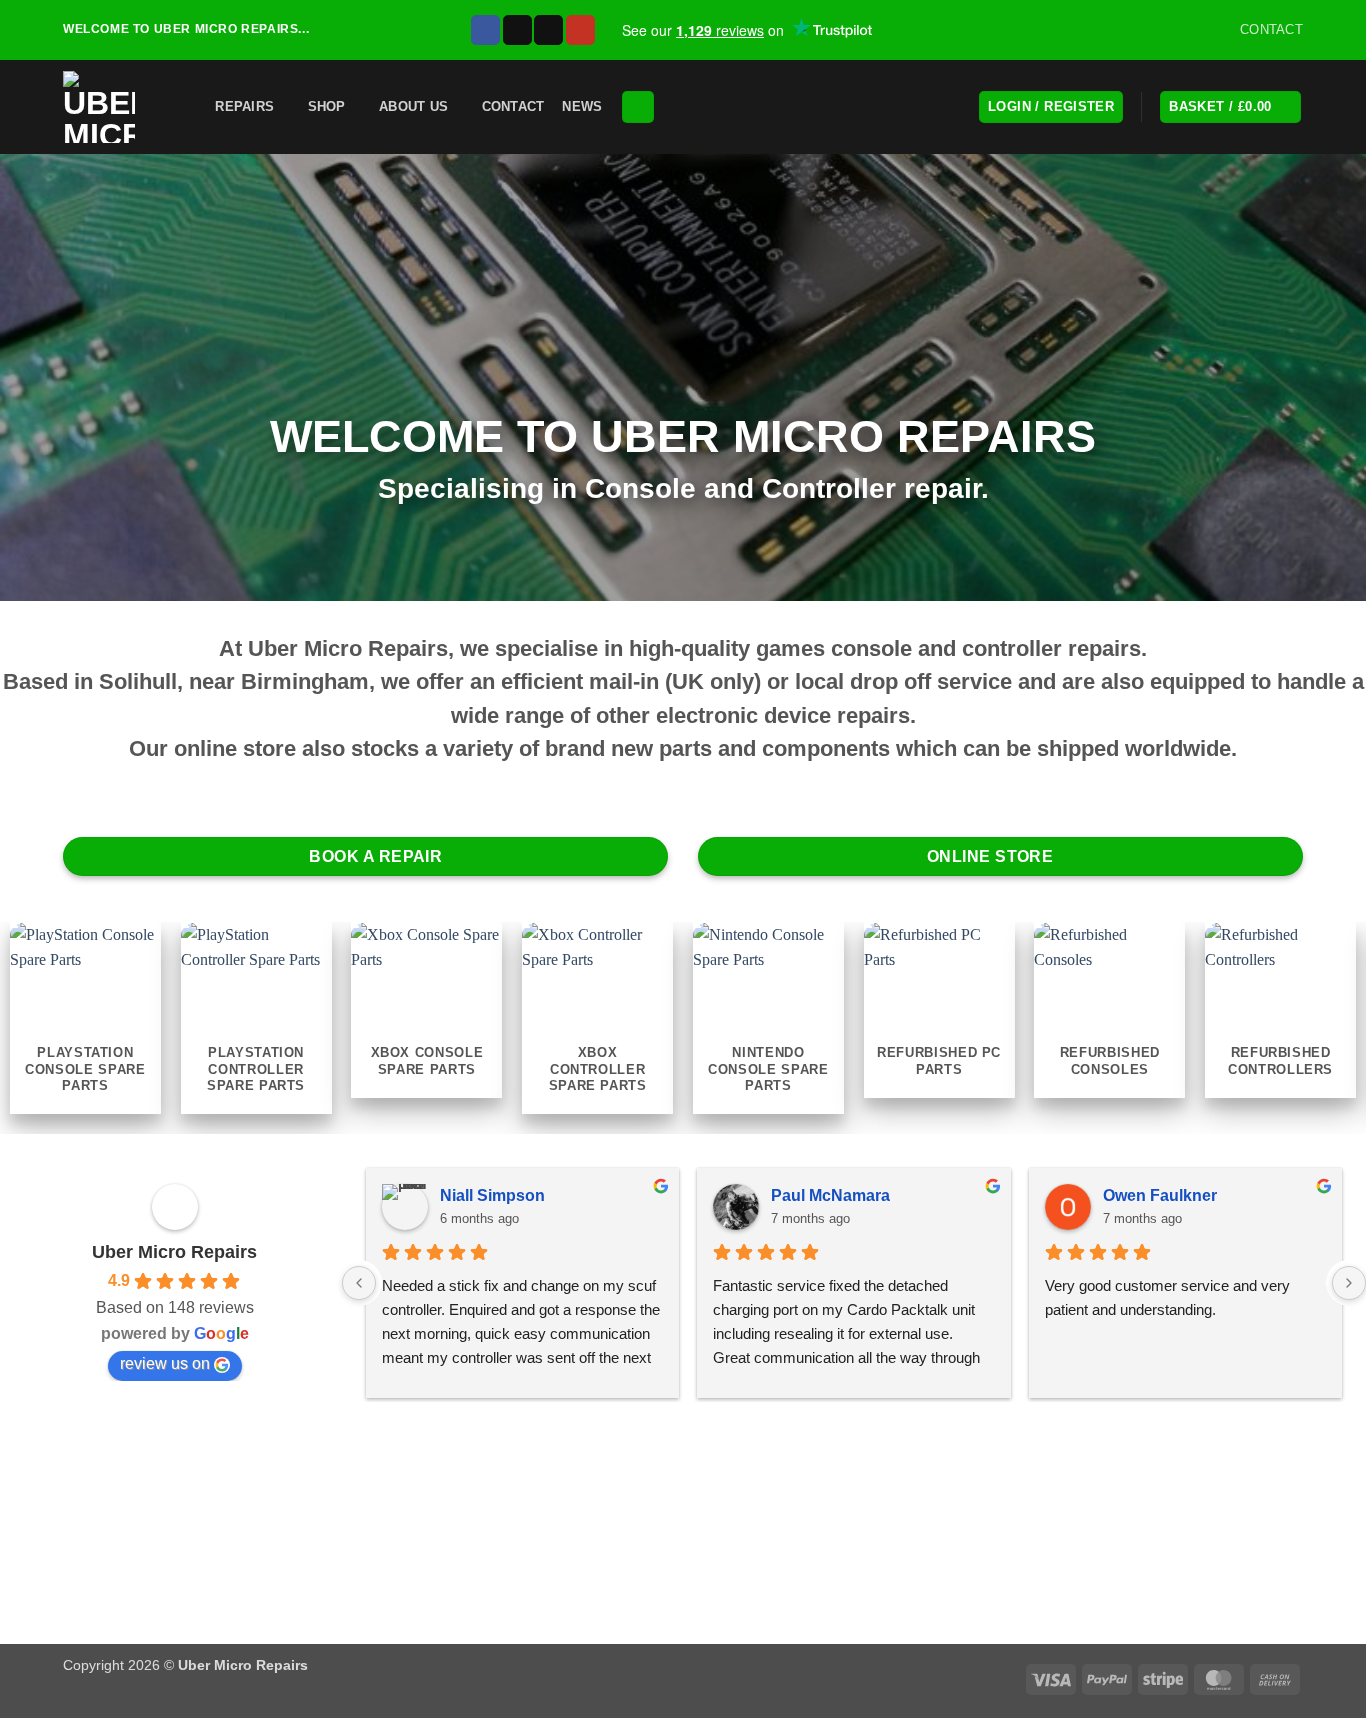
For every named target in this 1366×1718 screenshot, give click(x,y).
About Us (413, 106)
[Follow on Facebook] (485, 30)
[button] (185, 106)
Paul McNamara (830, 1195)
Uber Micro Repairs (174, 1252)
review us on (165, 1363)
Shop (327, 106)
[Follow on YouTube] (580, 30)
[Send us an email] (548, 30)
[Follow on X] (517, 30)
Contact (513, 106)
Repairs (244, 106)
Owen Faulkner (1160, 1195)
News (582, 106)
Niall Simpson (492, 1195)
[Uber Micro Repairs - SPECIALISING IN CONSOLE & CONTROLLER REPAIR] (103, 107)
